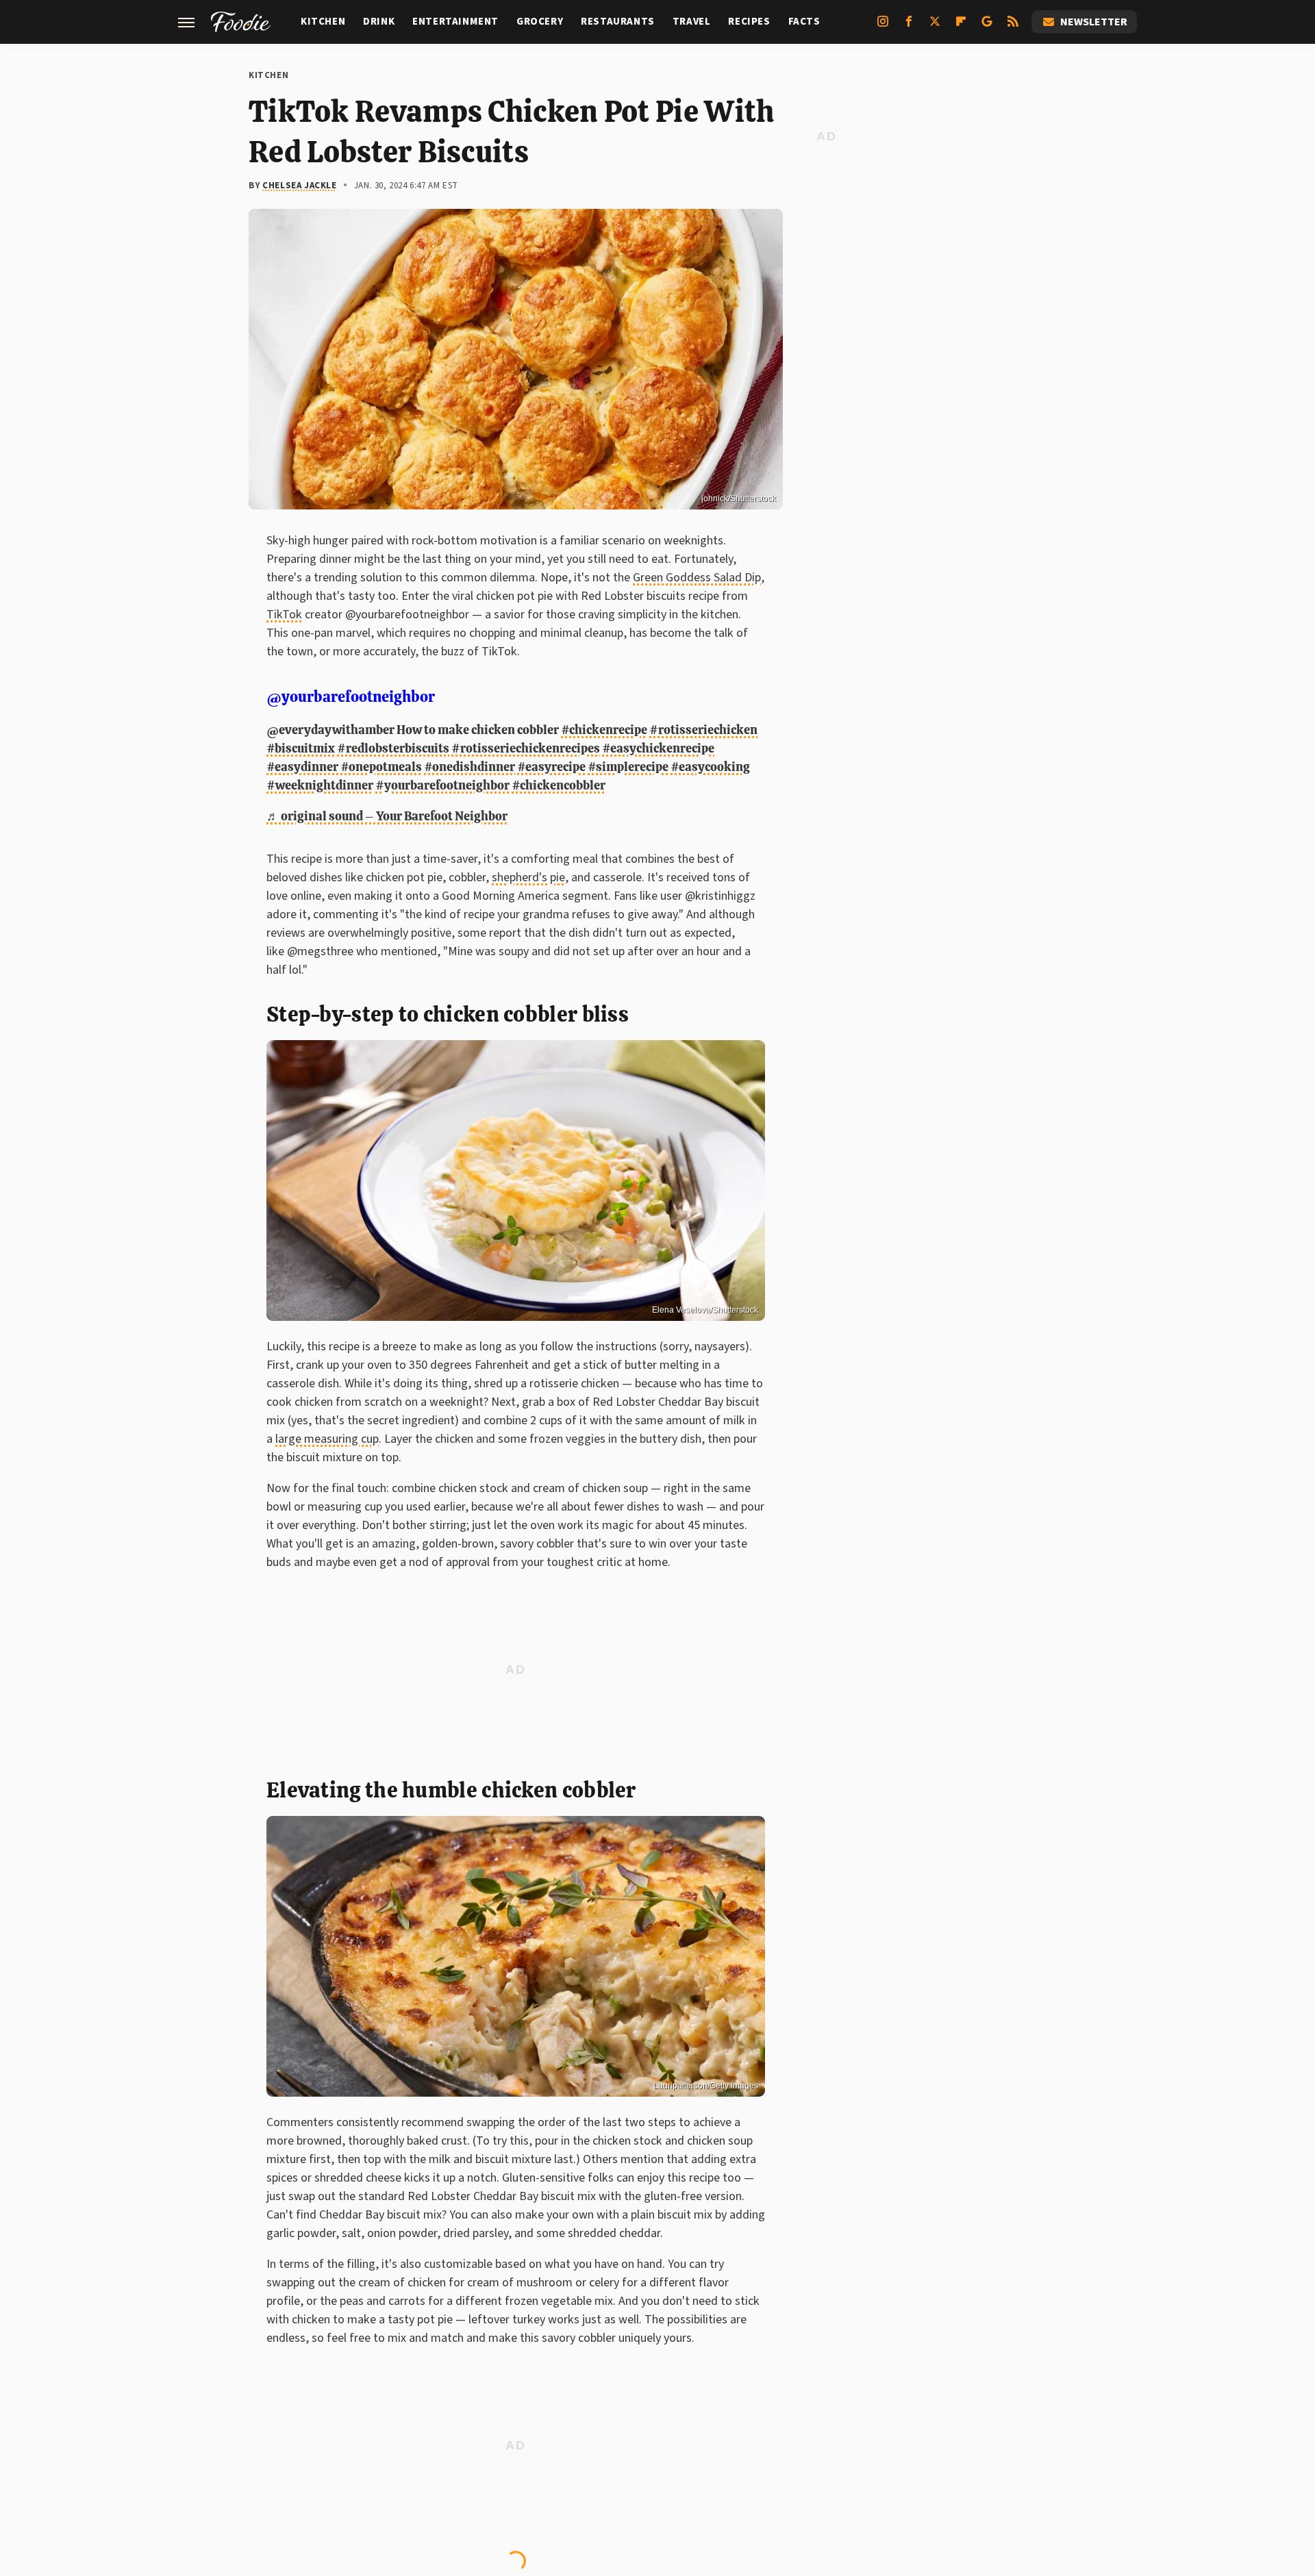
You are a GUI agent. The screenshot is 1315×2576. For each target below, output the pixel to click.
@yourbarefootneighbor (351, 697)
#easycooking (710, 767)
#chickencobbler (559, 785)
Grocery (540, 22)
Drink (379, 22)
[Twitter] (935, 27)
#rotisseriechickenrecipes (526, 748)
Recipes (749, 22)
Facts (804, 22)
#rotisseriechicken (703, 730)
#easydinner (302, 767)
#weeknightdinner (320, 785)
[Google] (987, 27)
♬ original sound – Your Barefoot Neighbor (387, 816)
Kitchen (323, 22)
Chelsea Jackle (299, 186)
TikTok (284, 615)
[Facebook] (909, 27)
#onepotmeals (381, 767)
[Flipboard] (961, 27)
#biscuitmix (301, 748)
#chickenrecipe (604, 730)
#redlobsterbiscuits (393, 748)
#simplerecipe (628, 767)
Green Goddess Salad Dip (697, 578)
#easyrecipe (551, 767)
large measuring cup (327, 1439)
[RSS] (1013, 27)
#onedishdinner (469, 767)
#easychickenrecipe (658, 748)
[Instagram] (883, 27)
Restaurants (618, 22)
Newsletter (1094, 22)
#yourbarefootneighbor (442, 785)
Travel (692, 22)
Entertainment (455, 22)
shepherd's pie (528, 877)
